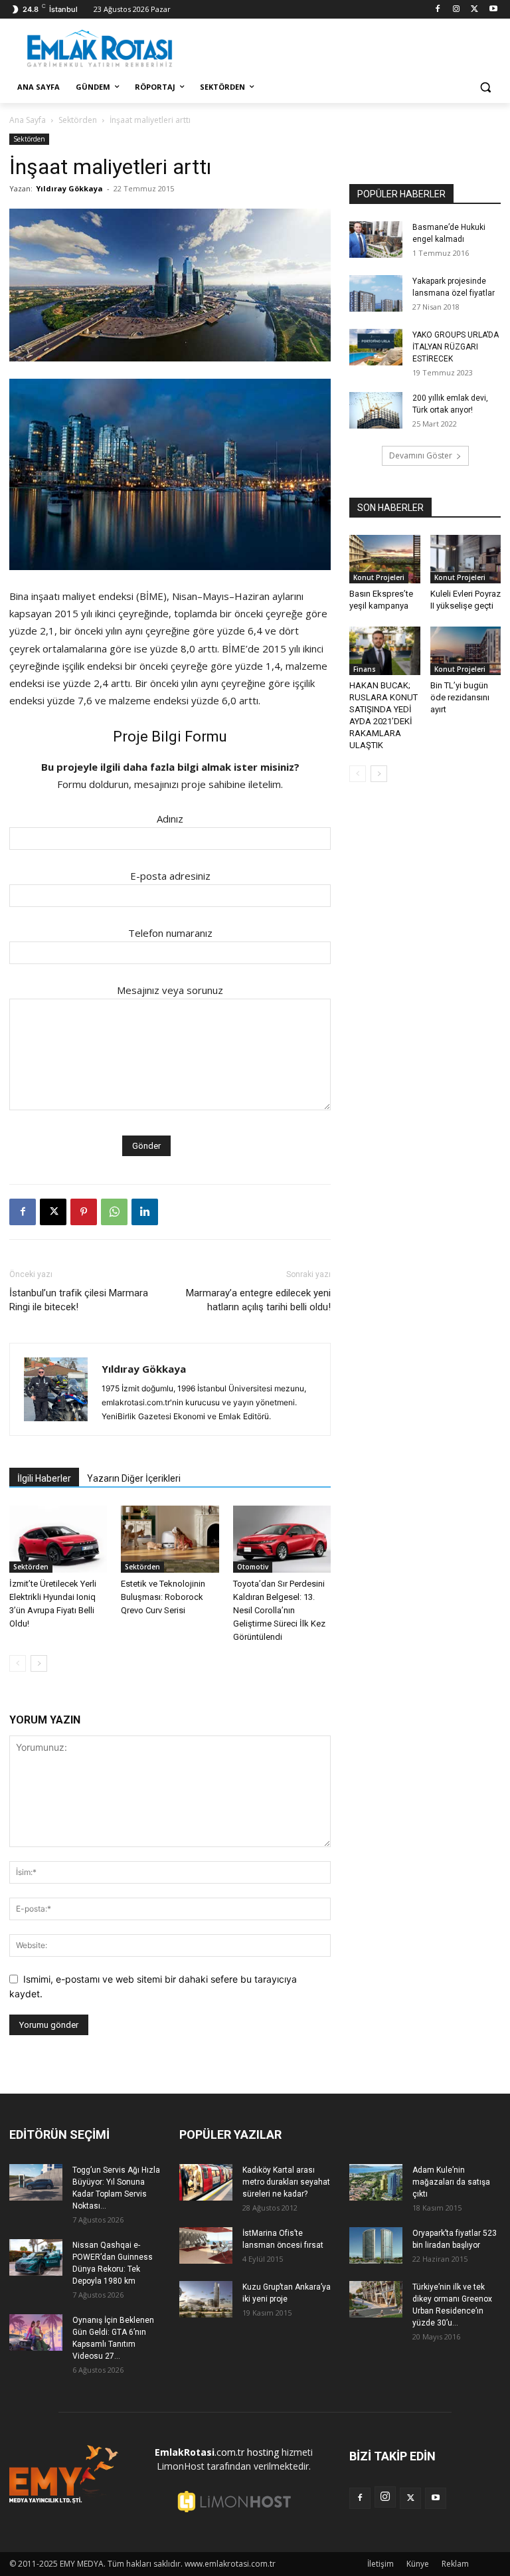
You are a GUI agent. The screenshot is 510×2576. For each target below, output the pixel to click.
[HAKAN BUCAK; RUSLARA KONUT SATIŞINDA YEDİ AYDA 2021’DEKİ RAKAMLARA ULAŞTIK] (385, 651)
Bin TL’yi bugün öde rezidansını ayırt (460, 697)
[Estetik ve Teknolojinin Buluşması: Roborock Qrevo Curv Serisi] (170, 1539)
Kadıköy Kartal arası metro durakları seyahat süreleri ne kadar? (286, 2182)
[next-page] (39, 1663)
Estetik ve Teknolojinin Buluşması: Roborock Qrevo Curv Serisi (163, 1597)
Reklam (455, 2564)
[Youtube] (493, 10)
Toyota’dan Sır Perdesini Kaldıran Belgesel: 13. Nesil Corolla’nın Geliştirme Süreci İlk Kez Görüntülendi (279, 1610)
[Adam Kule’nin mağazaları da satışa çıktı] (376, 2182)
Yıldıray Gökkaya (69, 188)
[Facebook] (438, 10)
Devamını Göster (421, 455)
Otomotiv (253, 1567)
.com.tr (200, 2452)
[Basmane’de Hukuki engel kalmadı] (376, 240)
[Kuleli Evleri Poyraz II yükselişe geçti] (466, 559)
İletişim (381, 2564)
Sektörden (78, 120)
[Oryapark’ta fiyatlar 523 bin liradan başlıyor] (376, 2245)
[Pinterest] (84, 1212)
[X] (474, 10)
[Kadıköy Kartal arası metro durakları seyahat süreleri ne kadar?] (206, 2182)
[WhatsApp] (114, 1212)
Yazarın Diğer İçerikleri (134, 1478)
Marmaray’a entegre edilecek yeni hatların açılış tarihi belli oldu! (258, 1300)
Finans (365, 669)
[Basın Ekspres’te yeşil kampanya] (385, 559)
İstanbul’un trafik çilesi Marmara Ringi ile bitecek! (79, 1300)
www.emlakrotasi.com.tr (230, 2564)
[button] (485, 87)
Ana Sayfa (28, 120)
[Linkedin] (145, 1212)
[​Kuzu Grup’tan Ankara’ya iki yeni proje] (206, 2299)
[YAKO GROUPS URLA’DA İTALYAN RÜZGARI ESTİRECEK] (376, 347)
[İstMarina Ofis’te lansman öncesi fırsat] (206, 2245)
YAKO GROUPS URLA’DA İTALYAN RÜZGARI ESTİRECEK (456, 347)
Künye (418, 2564)
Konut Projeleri (379, 577)
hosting (263, 2452)
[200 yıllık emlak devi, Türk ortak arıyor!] (376, 410)
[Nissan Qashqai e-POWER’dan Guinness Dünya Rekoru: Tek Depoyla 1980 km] (36, 2257)
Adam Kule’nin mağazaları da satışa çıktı (451, 2182)
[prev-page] (18, 1663)
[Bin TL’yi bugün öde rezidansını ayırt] (466, 651)
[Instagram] (457, 10)
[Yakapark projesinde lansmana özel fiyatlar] (376, 293)
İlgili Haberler (44, 1478)
